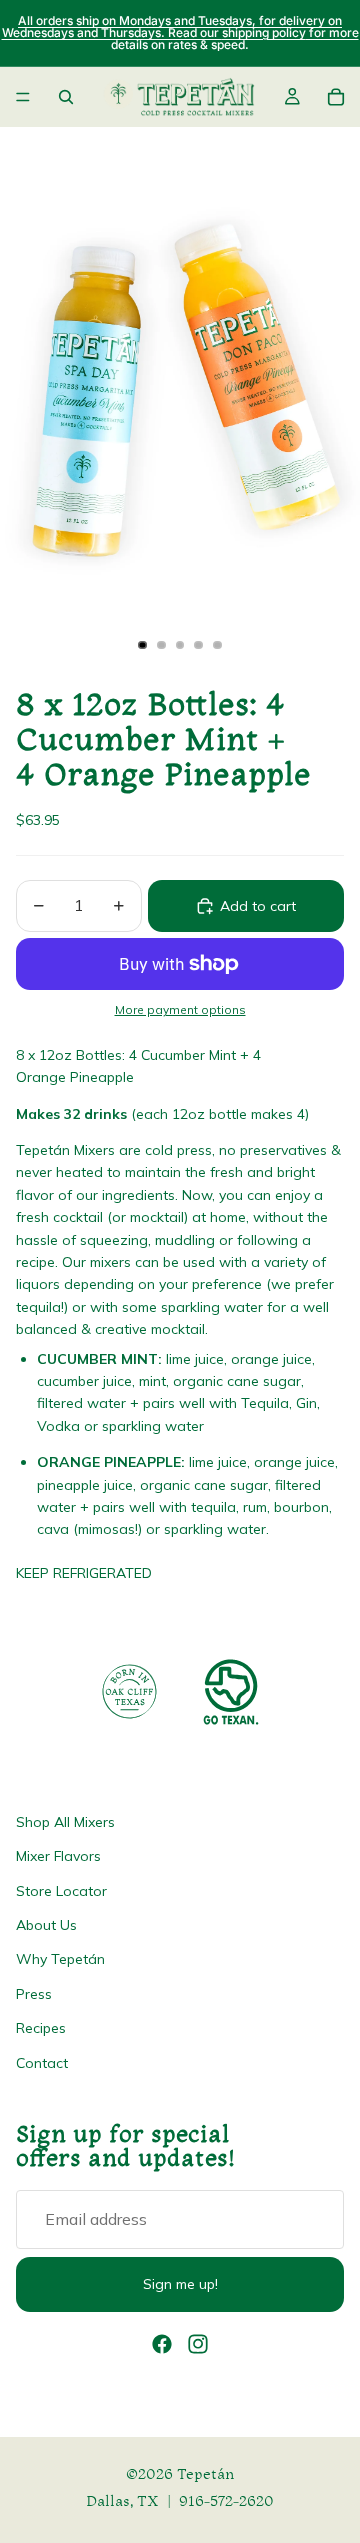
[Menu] (23, 97)
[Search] (66, 97)
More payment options (180, 1009)
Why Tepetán (60, 1959)
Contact (42, 2062)
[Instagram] (198, 2343)
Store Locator (61, 1890)
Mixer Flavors (58, 1856)
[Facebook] (162, 2343)
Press (34, 1993)
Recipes (41, 2028)
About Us (46, 1924)
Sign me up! (180, 2284)
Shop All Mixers (65, 1821)
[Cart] (336, 97)
